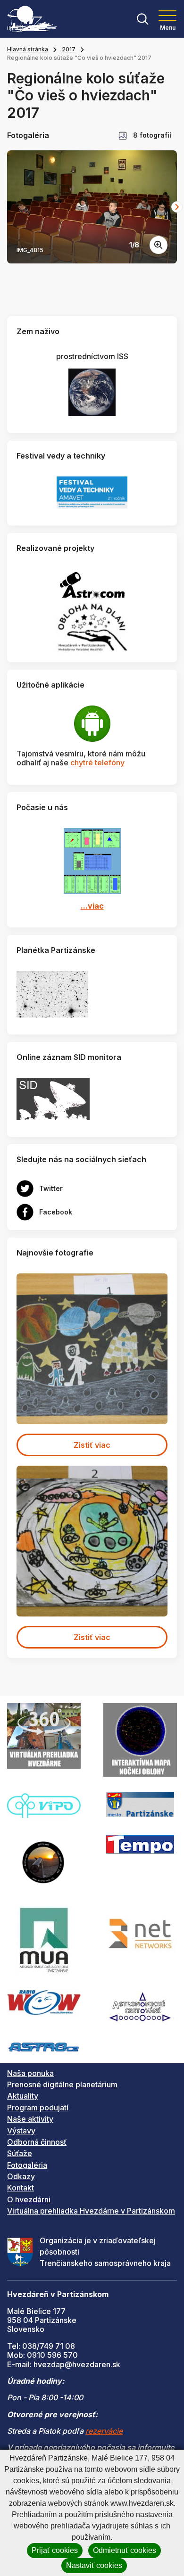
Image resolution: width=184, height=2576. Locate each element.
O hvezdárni (29, 2199)
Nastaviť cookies (94, 2565)
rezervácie (104, 2431)
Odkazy (21, 2176)
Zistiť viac (92, 1445)
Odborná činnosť (37, 2142)
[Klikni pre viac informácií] (52, 993)
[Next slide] (177, 207)
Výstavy (21, 2131)
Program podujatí (38, 2108)
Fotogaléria (27, 2165)
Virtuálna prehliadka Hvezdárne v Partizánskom (91, 2211)
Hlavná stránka (28, 49)
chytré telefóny (97, 763)
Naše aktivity (30, 2119)
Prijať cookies (55, 2550)
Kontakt (21, 2188)
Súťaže (20, 2153)
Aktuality (23, 2096)
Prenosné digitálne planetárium (62, 2084)
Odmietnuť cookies (125, 2550)
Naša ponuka (30, 2073)
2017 (69, 49)
